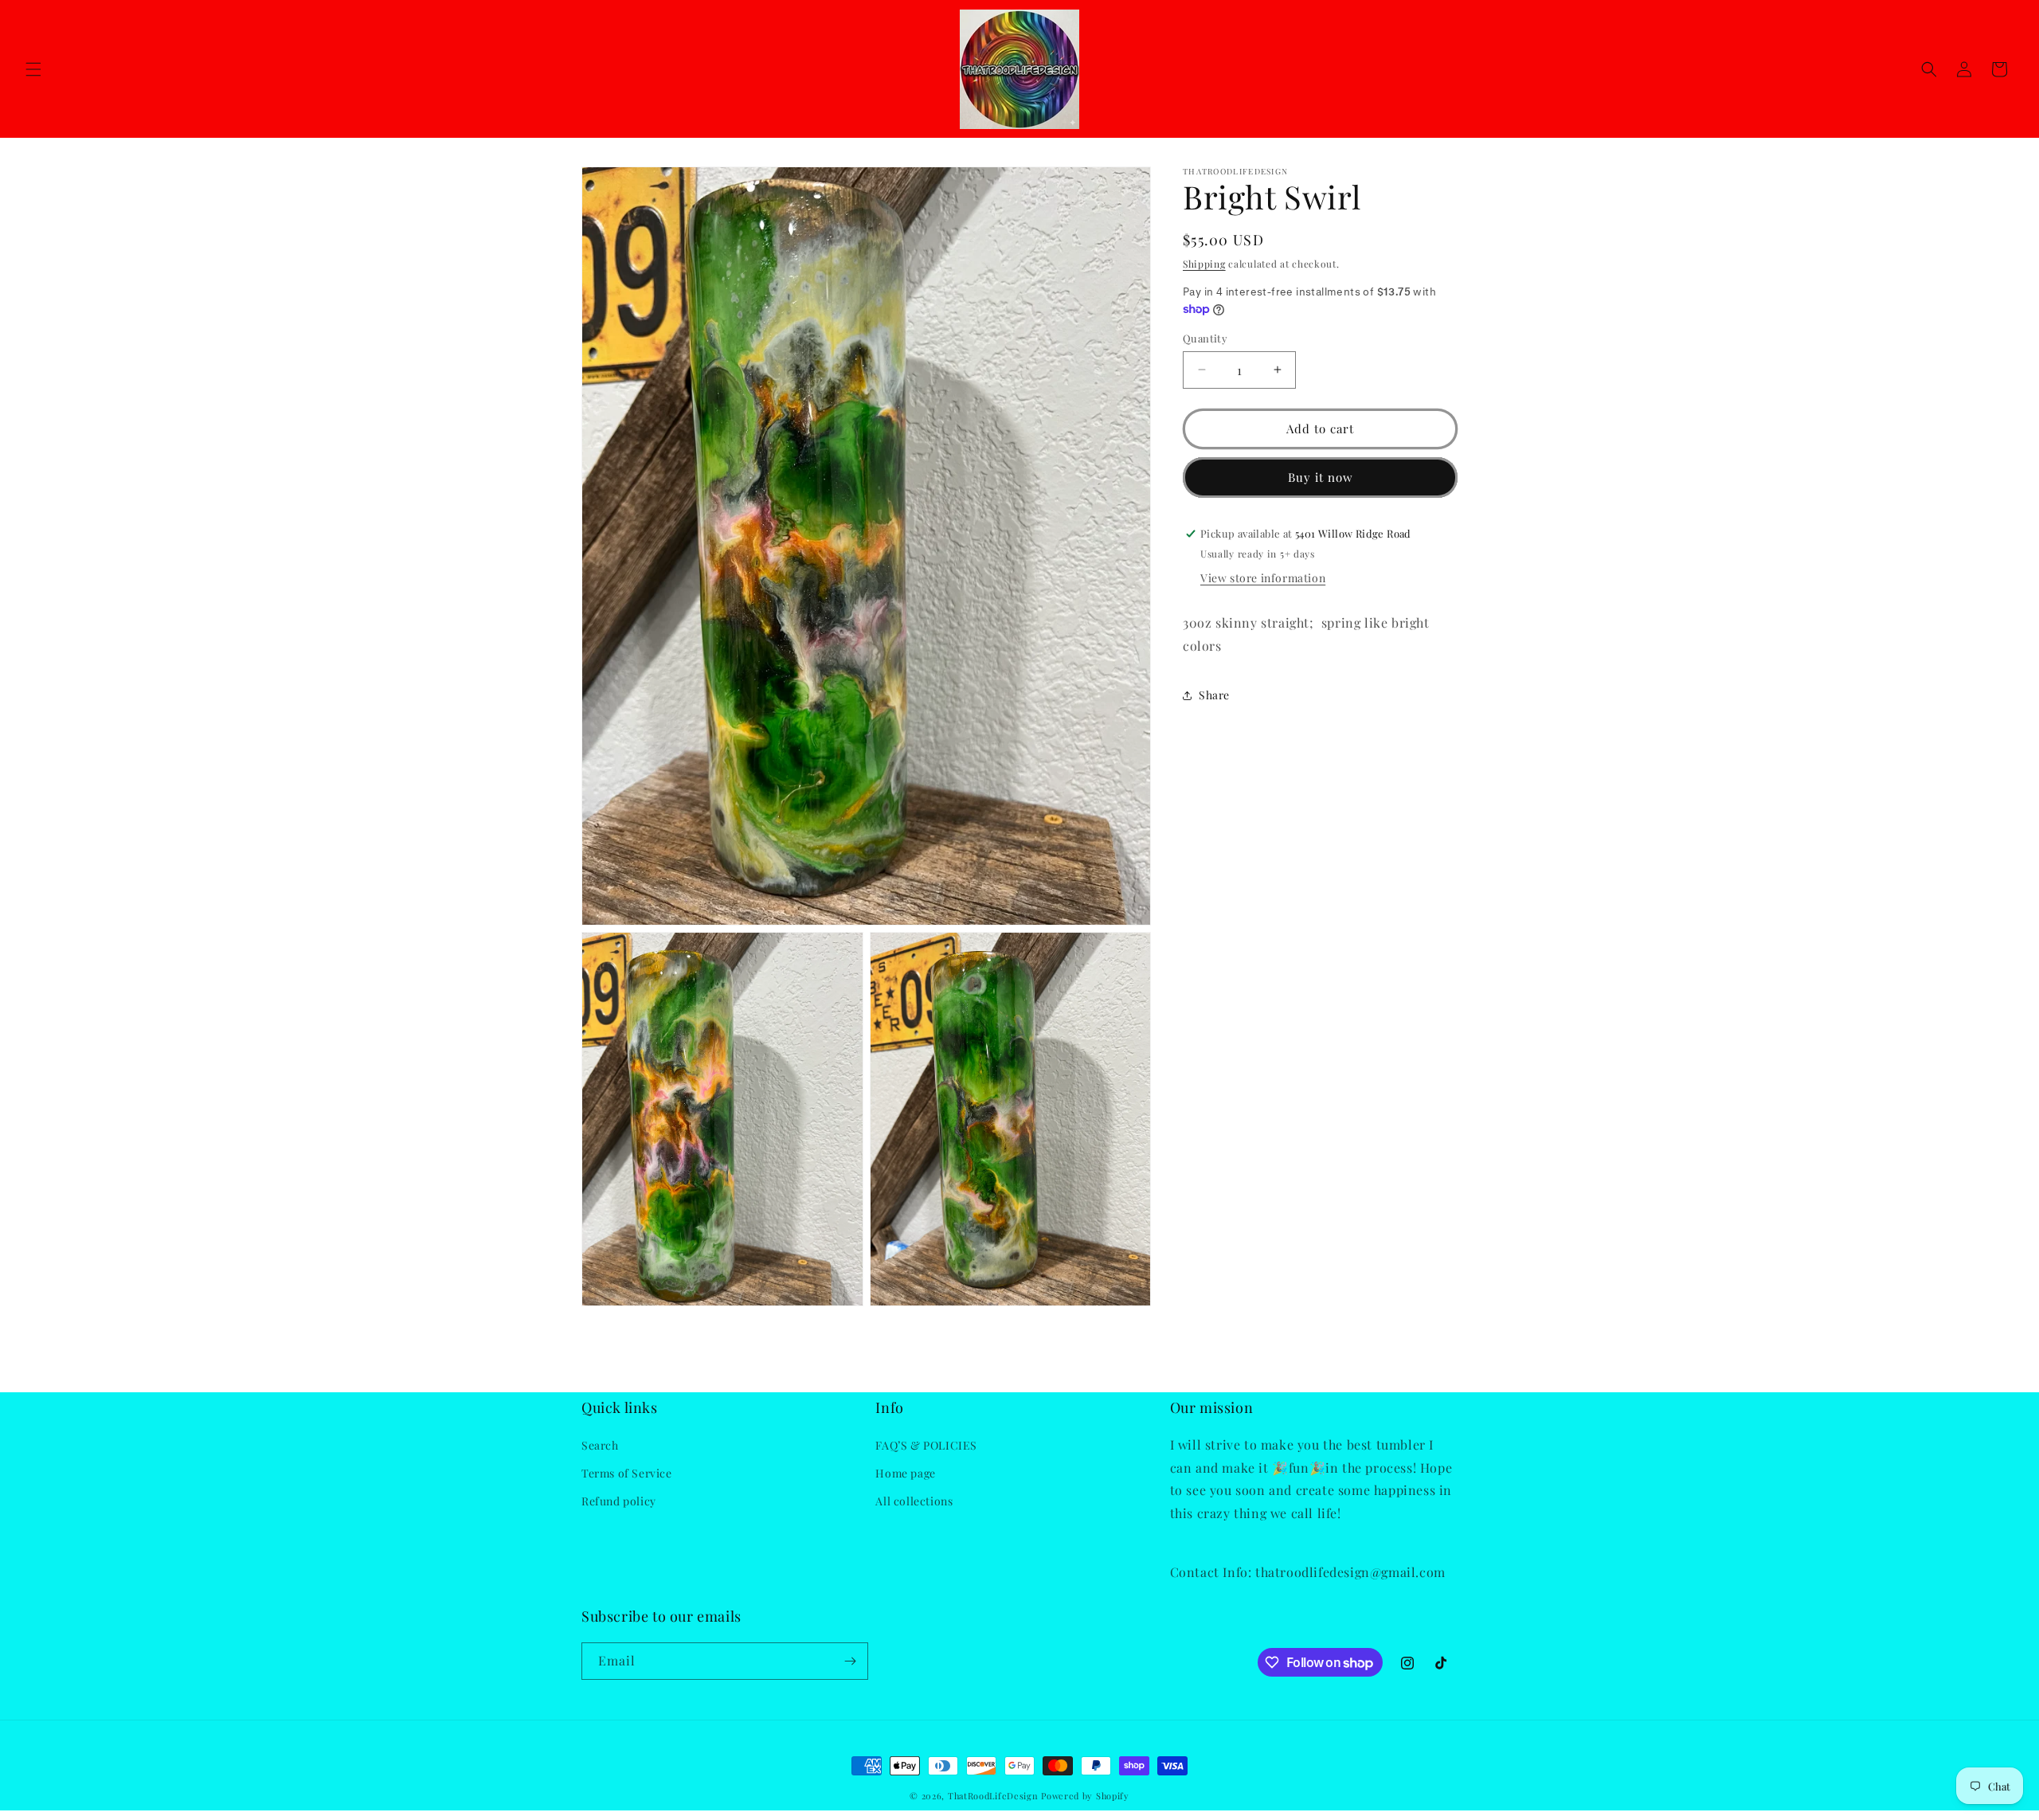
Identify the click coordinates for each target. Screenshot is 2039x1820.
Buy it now (1321, 477)
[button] (33, 69)
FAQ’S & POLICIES (926, 1445)
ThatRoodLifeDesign (993, 1796)
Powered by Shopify (1085, 1796)
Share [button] (1214, 695)
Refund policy (619, 1501)
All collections (914, 1501)
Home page (905, 1473)
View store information (1263, 578)
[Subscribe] (850, 1661)
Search (600, 1445)
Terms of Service (627, 1473)
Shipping (1204, 264)
